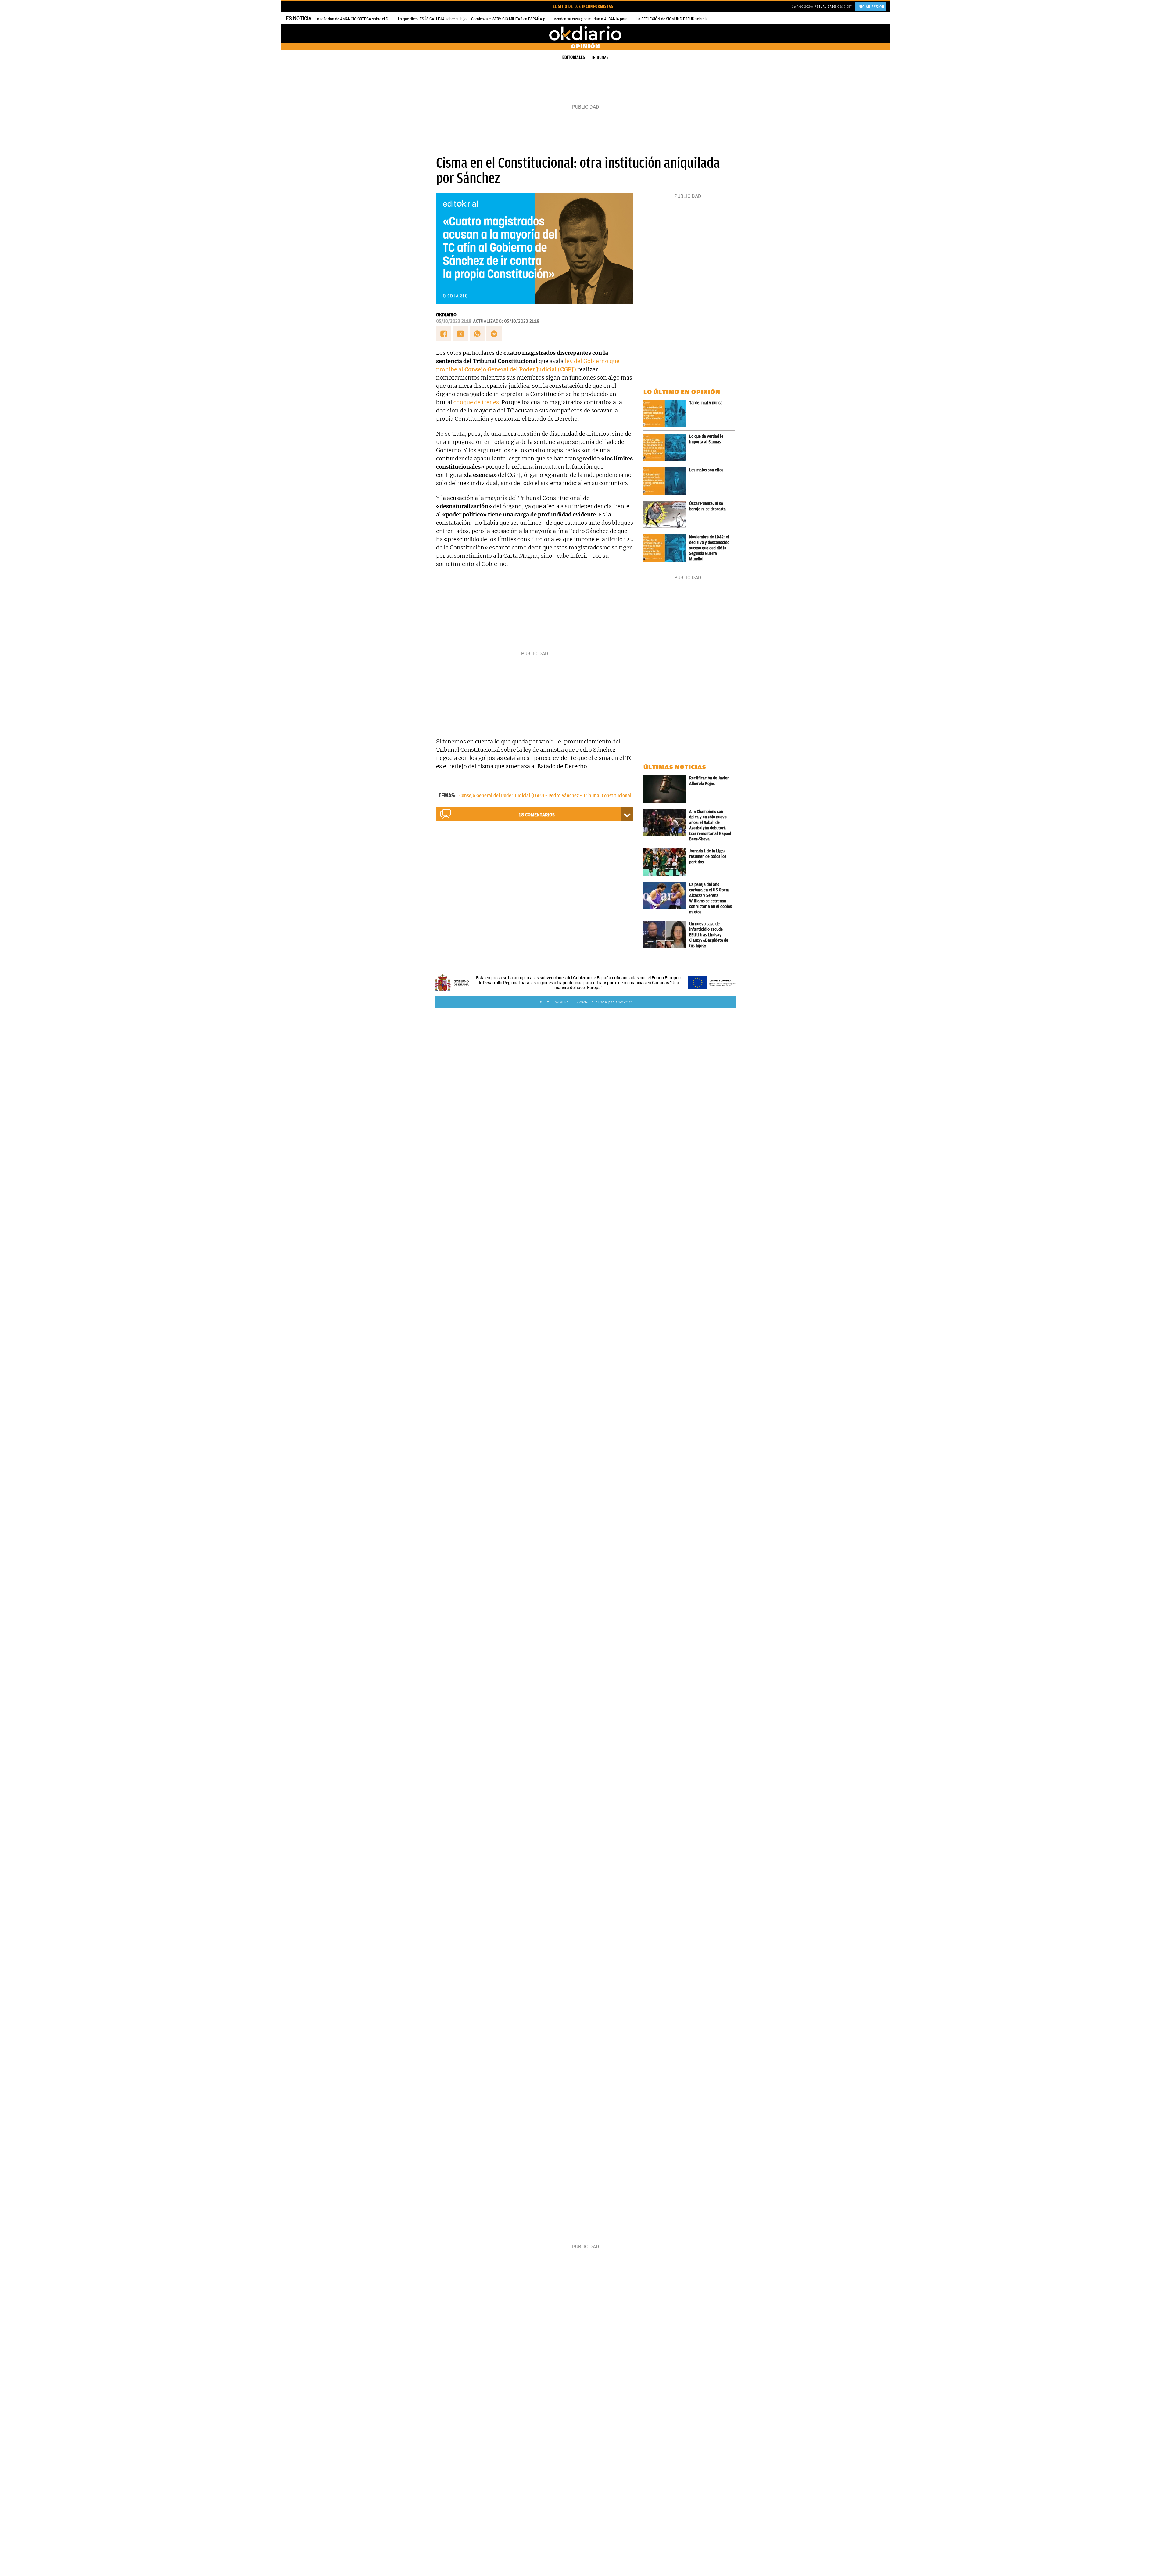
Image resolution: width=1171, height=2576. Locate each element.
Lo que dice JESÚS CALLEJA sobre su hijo (432, 19)
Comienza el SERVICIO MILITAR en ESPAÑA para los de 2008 (521, 19)
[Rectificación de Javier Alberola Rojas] (666, 789)
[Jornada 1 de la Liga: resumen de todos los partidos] (666, 862)
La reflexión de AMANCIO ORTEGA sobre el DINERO (357, 19)
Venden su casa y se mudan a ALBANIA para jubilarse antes (603, 19)
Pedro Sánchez (564, 796)
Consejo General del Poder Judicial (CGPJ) (502, 796)
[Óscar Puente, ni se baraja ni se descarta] (666, 514)
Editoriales (574, 57)
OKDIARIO (446, 315)
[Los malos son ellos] (666, 481)
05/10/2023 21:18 (454, 321)
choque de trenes (476, 402)
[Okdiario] (585, 34)
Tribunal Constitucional (607, 796)
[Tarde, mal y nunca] (666, 414)
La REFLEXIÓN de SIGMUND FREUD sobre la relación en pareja (688, 19)
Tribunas (600, 57)
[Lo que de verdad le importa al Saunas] (666, 447)
